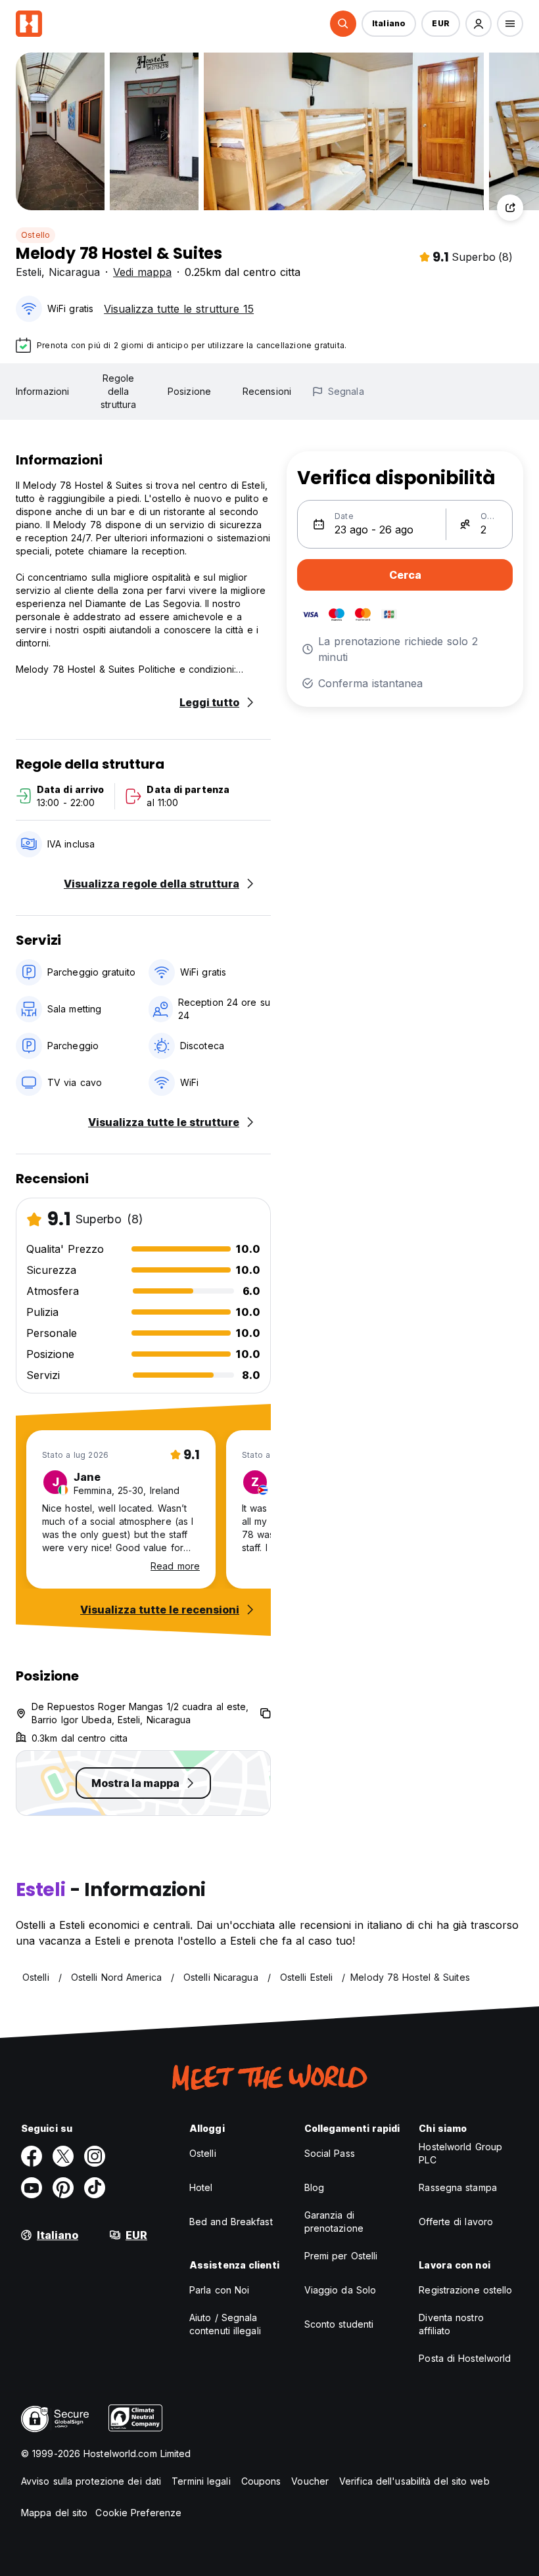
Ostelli (203, 2153)
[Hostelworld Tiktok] (95, 2188)
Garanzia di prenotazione (334, 2222)
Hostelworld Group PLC (460, 2153)
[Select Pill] (343, 24)
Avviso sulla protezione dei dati (91, 2481)
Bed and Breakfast (231, 2222)
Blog (314, 2187)
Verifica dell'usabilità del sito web (414, 2481)
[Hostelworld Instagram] (95, 2156)
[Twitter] (63, 2156)
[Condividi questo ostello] (510, 208)
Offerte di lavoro (456, 2222)
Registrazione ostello (465, 2290)
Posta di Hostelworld (465, 2358)
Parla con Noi (219, 2290)
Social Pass (330, 2153)
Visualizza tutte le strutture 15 (179, 309)
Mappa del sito (54, 2513)
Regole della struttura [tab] (118, 391)
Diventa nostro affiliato (451, 2324)
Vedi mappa (142, 272)
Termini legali (201, 2481)
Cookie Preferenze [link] (138, 2513)
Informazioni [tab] (42, 391)
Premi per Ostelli (341, 2256)
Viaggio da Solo (340, 2290)
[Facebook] (32, 2156)
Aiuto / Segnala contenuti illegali (225, 2324)
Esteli (29, 272)
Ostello (35, 235)
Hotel (201, 2187)
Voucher (310, 2481)
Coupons (261, 2481)
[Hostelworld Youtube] (32, 2188)
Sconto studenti (339, 2324)
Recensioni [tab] (267, 391)
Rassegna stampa (458, 2187)
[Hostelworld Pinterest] (63, 2188)
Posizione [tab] (189, 391)
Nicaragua (74, 272)
